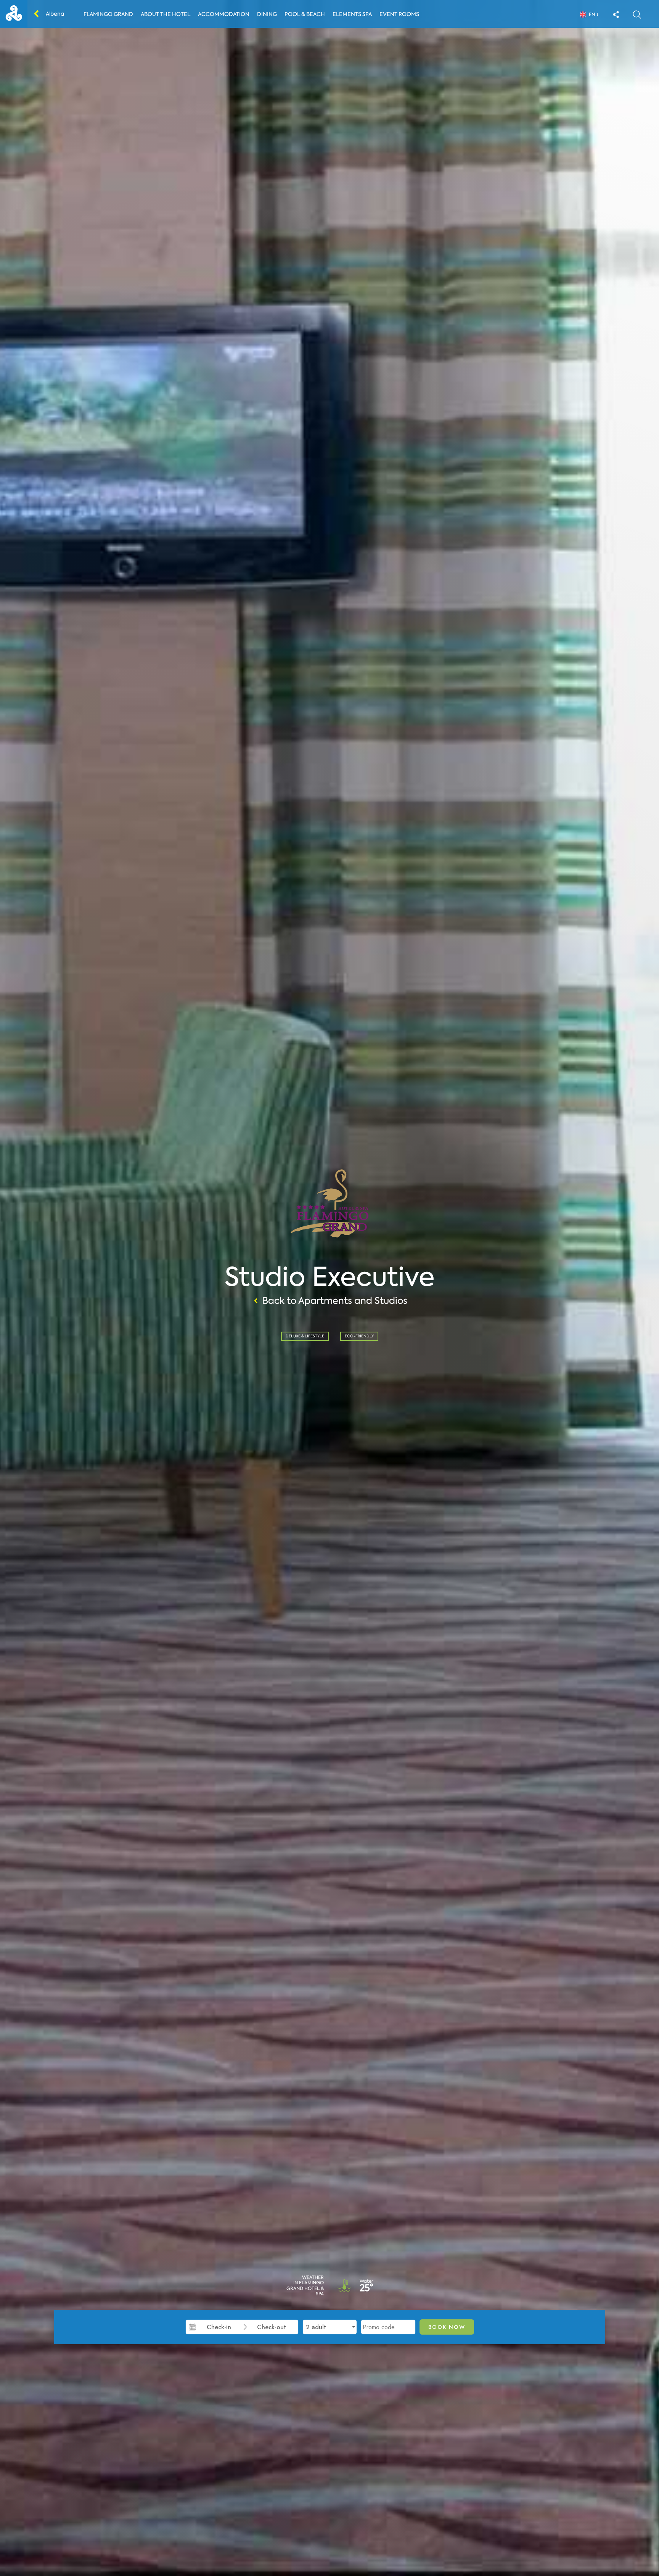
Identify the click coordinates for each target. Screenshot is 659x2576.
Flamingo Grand (108, 14)
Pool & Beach (305, 14)
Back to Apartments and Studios (335, 1301)
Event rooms (399, 14)
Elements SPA (352, 14)
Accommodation (224, 14)
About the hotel (166, 14)
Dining (267, 14)
